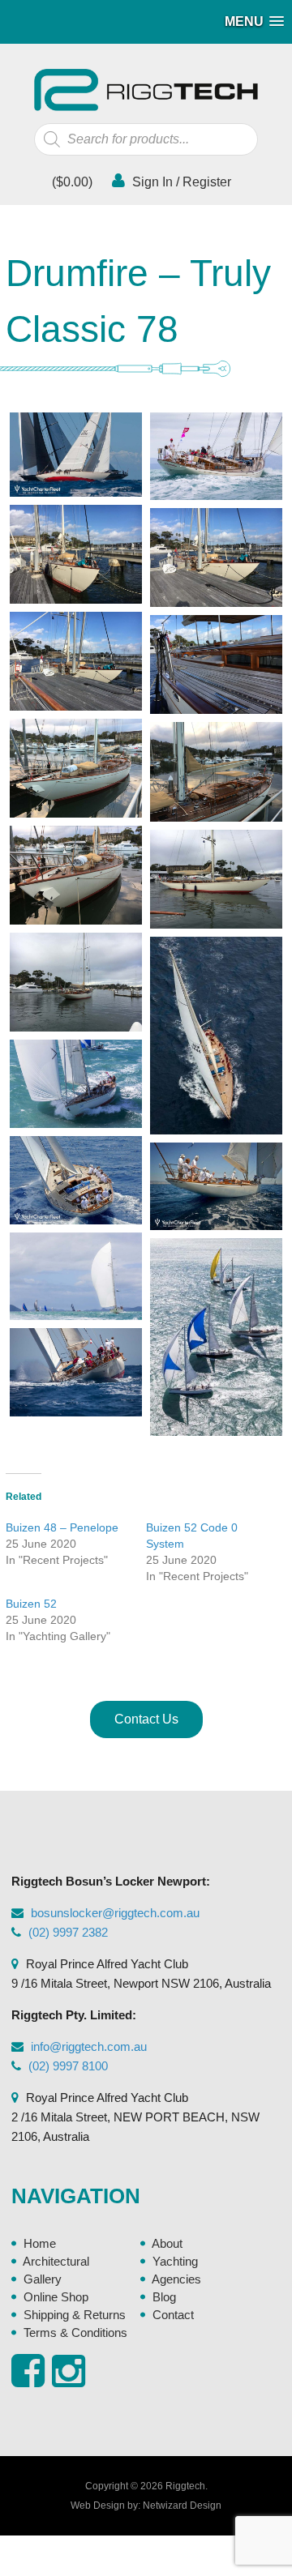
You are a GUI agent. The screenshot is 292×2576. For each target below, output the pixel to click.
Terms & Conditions (75, 2332)
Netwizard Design (182, 2506)
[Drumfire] (76, 455)
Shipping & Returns (75, 2315)
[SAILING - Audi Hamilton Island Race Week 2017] (216, 457)
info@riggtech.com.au (89, 2046)
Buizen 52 (31, 1604)
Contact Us (146, 1719)
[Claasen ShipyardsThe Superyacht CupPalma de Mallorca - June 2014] (76, 1372)
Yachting (175, 2261)
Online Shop (56, 2297)
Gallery (43, 2279)
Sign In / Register (180, 182)
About (167, 2243)
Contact (173, 2315)
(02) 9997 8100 (68, 2066)
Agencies (176, 2279)
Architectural (56, 2261)
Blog (164, 2297)
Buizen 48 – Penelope (62, 1527)
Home (40, 2243)
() (71, 182)
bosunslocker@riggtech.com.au (115, 1913)
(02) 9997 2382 (68, 1932)
